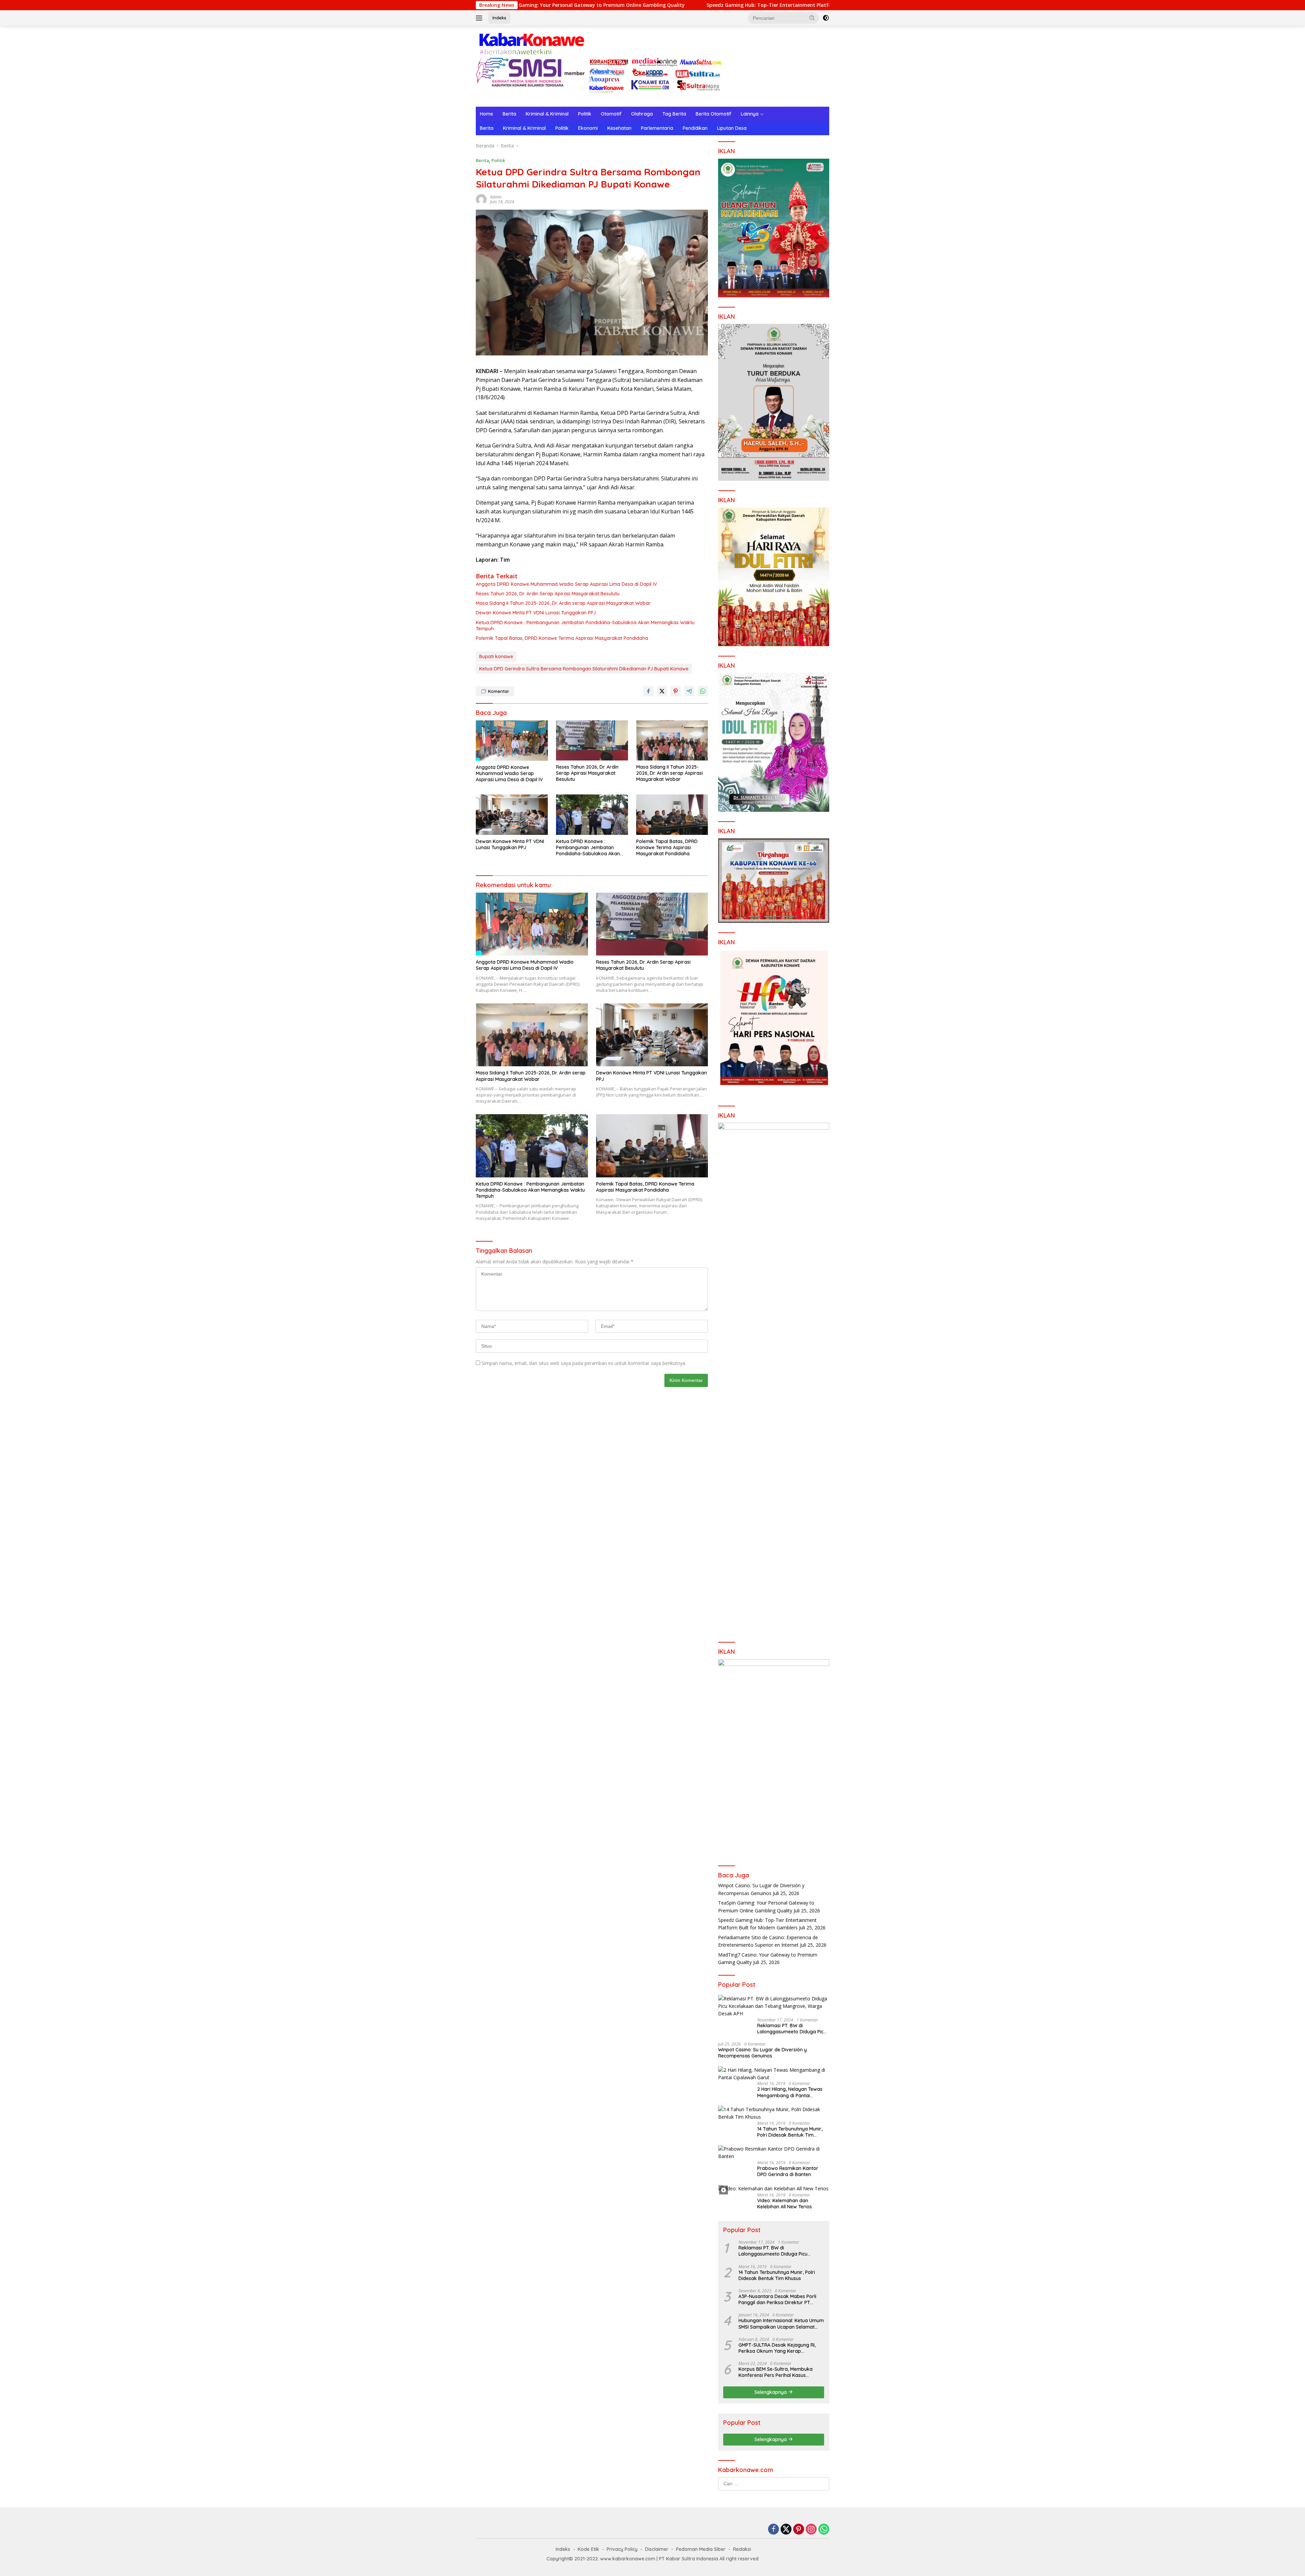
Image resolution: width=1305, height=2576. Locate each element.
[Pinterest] (799, 2530)
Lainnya (750, 114)
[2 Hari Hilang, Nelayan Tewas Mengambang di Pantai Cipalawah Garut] (774, 2074)
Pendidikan (695, 128)
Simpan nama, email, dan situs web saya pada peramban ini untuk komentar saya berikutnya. (584, 1363)
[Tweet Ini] (662, 691)
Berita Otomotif (714, 114)
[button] (812, 18)
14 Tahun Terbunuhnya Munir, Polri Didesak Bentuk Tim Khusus (790, 2132)
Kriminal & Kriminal (547, 114)
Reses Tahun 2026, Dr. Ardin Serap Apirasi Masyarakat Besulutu (548, 594)
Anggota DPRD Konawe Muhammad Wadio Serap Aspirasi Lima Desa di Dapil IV (566, 584)
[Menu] (480, 18)
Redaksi (742, 2549)
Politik (585, 114)
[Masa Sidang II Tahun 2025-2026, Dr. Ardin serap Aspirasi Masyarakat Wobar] (672, 741)
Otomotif (611, 114)
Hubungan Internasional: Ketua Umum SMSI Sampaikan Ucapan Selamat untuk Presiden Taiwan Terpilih (781, 2324)
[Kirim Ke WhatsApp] (703, 691)
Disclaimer (657, 2549)
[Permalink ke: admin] (481, 199)
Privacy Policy (622, 2549)
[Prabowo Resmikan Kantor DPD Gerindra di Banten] (774, 2153)
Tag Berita (674, 114)
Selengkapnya (771, 2392)
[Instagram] (811, 2530)
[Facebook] (773, 2530)
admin (496, 197)
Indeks (499, 18)
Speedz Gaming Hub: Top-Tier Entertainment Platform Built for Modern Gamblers (620, 5)
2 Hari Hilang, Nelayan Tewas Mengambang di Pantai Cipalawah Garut (790, 2092)
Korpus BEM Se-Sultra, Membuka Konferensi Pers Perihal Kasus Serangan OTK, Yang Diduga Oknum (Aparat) (780, 2372)
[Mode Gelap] (826, 18)
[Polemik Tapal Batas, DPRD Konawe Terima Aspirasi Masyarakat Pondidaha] (672, 815)
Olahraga (642, 114)
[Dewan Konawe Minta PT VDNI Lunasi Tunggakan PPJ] (512, 815)
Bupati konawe (496, 656)
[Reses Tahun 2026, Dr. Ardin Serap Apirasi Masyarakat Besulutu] (592, 741)
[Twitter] (786, 2530)
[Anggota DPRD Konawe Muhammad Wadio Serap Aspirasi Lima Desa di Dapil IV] (512, 741)
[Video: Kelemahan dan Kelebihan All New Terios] (773, 2188)
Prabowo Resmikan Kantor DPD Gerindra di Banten (788, 2171)
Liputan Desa (732, 128)
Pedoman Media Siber (701, 2549)
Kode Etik (588, 2549)
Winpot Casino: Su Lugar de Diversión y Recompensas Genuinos (762, 2053)
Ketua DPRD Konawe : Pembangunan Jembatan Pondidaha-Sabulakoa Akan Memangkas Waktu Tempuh (585, 626)
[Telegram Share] (689, 691)
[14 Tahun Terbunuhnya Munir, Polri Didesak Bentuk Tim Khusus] (774, 2113)
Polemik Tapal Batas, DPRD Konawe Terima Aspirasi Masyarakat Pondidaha (562, 638)
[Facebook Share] (648, 691)
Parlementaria (657, 128)
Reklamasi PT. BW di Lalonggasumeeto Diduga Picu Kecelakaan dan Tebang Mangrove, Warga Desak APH (792, 2029)
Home (486, 114)
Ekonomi (588, 128)
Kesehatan (619, 128)
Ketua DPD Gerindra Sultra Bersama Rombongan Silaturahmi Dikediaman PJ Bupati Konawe (584, 669)
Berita (509, 114)
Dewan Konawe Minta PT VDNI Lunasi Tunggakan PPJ (536, 613)
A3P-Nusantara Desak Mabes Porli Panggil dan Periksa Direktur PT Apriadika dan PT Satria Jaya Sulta (778, 2299)
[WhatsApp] (824, 2530)
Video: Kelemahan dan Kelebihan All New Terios (785, 2204)
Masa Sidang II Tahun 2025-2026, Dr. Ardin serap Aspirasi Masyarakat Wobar (563, 603)
